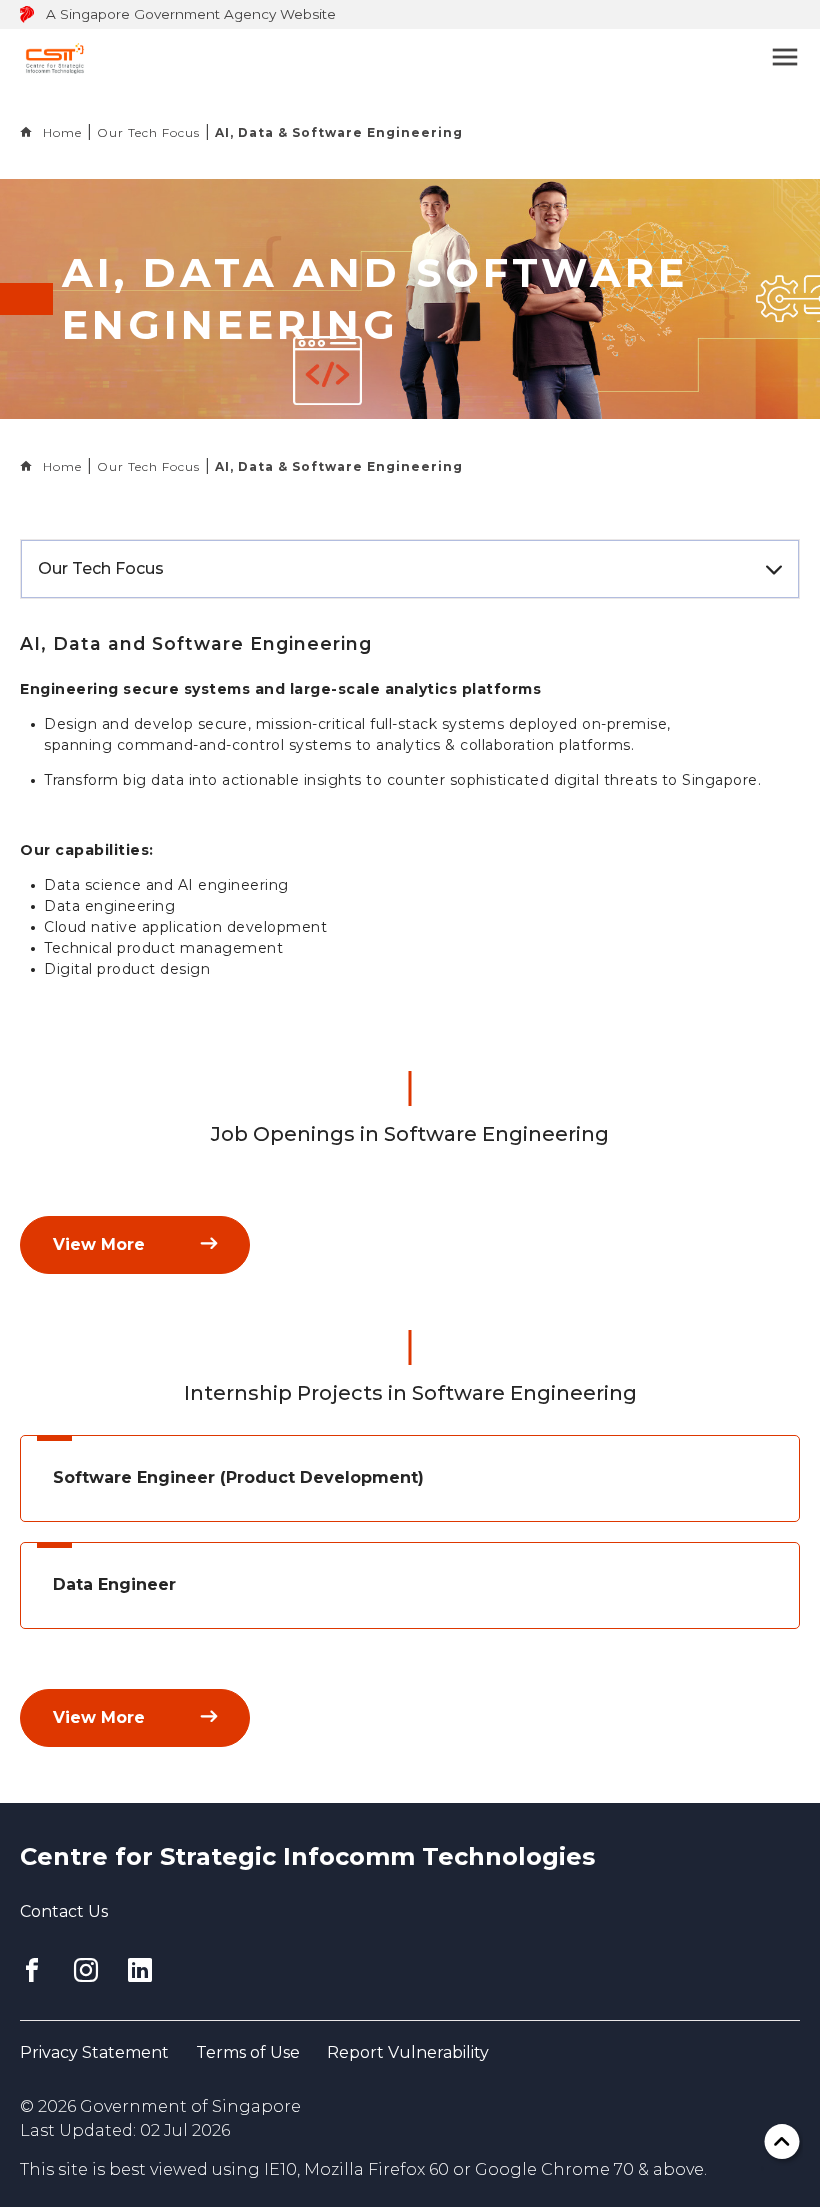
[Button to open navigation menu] (760, 57)
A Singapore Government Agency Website (191, 14)
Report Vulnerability (408, 2052)
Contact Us (64, 1911)
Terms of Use (248, 2052)
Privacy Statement (94, 2052)
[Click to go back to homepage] (55, 56)
